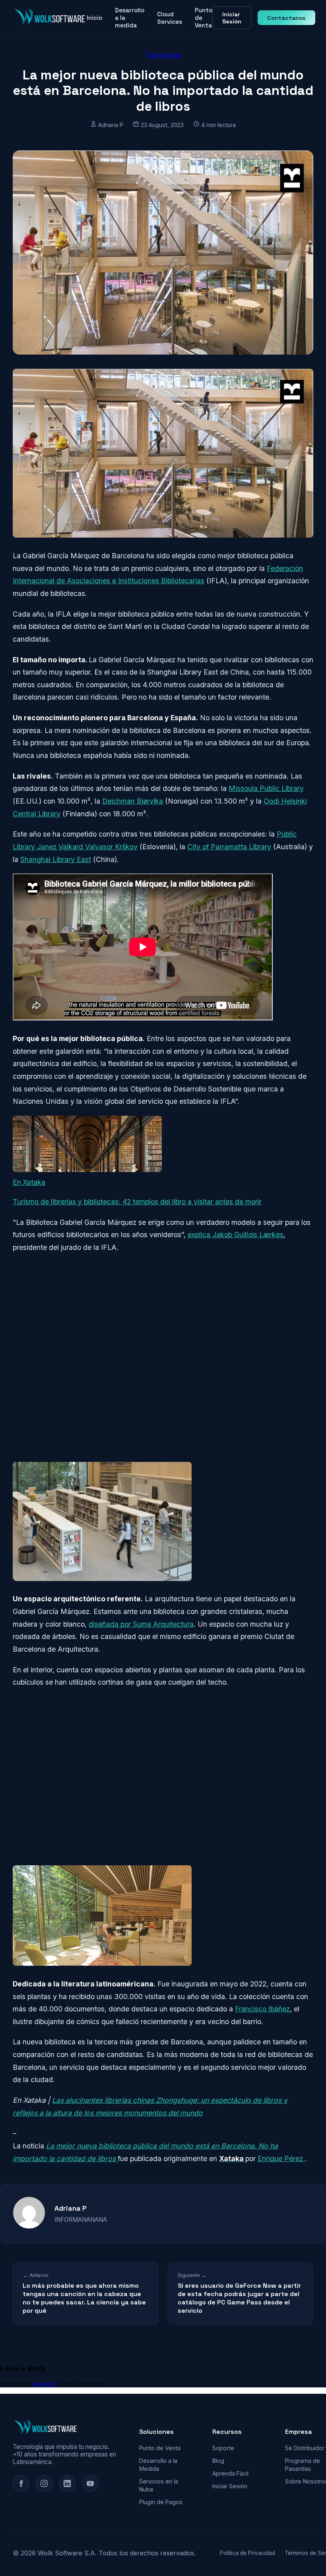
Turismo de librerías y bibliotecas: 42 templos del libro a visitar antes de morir (137, 1202)
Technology (163, 55)
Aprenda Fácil (230, 2473)
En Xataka (29, 1182)
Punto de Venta (204, 18)
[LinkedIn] (67, 2483)
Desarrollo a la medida (130, 18)
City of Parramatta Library (229, 847)
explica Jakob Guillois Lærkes (236, 1235)
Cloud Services (170, 18)
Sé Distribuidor (305, 2448)
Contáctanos (286, 18)
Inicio (94, 18)
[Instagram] (44, 2483)
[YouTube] (90, 2483)
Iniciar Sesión (232, 18)
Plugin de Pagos (161, 2502)
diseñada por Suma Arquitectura (141, 1624)
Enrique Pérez (281, 2159)
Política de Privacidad (247, 2553)
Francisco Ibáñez (262, 2009)
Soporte (223, 2448)
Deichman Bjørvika (133, 801)
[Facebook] (21, 2483)
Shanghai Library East (56, 859)
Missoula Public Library (266, 788)
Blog (218, 2461)
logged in (45, 2384)
